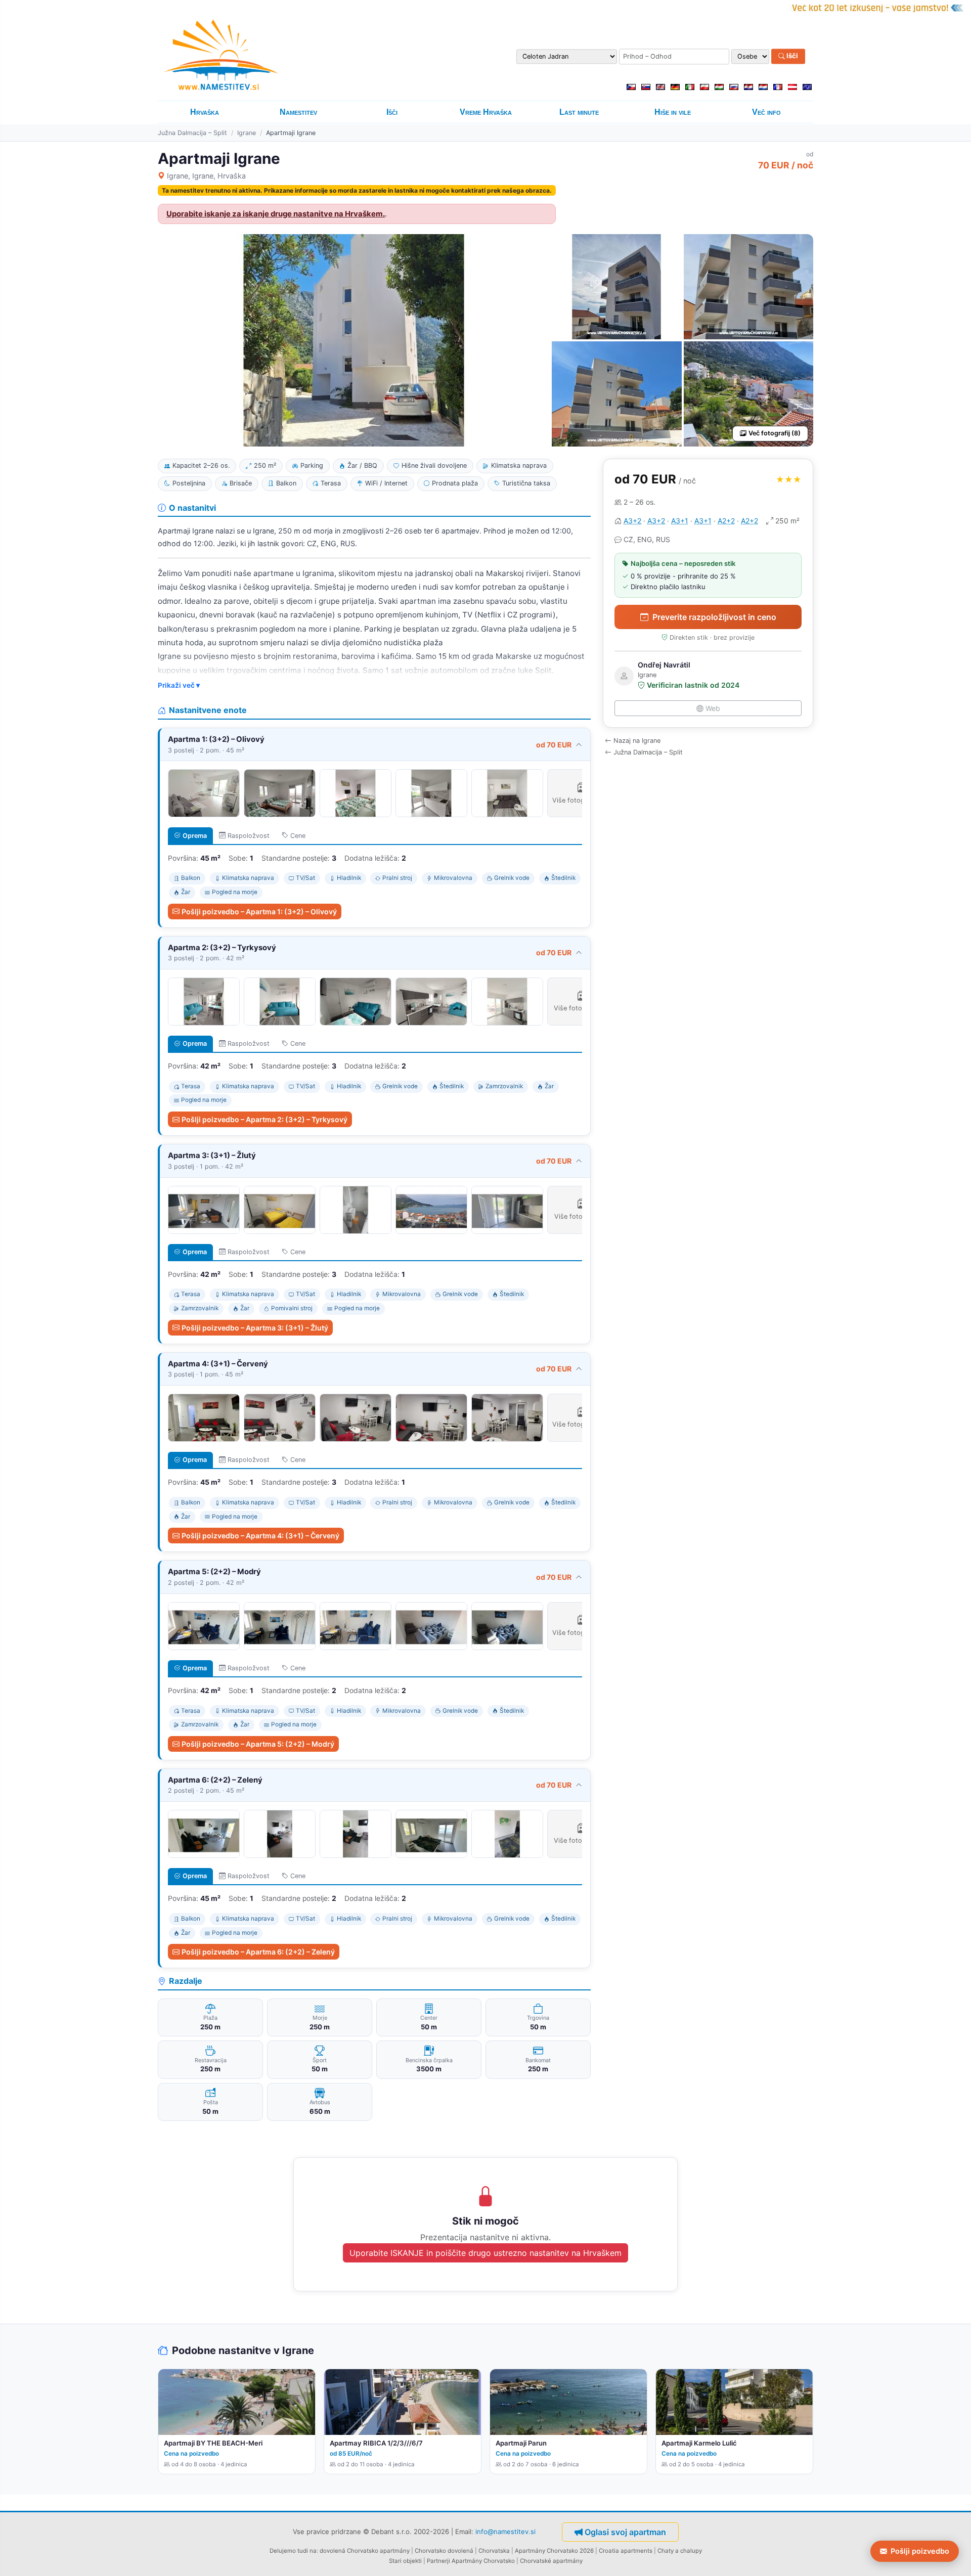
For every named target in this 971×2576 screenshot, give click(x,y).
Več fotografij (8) (775, 433)
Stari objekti (405, 2561)
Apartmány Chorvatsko (483, 2561)
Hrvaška (205, 112)
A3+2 (632, 521)
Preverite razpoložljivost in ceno (714, 617)
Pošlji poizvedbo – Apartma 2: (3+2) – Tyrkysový (264, 1119)
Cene (298, 836)
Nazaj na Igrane (637, 741)
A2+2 (726, 521)
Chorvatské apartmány (551, 2561)
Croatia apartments (626, 2551)
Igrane (247, 133)
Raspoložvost (249, 836)
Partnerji (438, 2561)
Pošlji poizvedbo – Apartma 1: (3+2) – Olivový (259, 912)
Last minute (579, 112)
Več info (766, 112)
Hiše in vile (673, 112)
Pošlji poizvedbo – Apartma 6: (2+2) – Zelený (258, 1952)
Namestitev (298, 112)
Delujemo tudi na (293, 2551)
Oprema (195, 836)
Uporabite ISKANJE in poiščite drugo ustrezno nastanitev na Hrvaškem (485, 2253)
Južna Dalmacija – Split (192, 133)
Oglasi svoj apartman (625, 2532)
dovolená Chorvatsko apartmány (365, 2551)
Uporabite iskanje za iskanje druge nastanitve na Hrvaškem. (276, 214)
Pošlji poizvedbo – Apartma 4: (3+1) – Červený (260, 1536)
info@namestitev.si (505, 2531)
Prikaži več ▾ (179, 685)
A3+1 (680, 521)
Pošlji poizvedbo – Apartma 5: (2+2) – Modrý (258, 1744)
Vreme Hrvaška (486, 112)
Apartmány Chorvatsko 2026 (554, 2551)
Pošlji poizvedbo (920, 2551)
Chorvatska (494, 2551)
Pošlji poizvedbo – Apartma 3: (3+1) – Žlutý (255, 1328)
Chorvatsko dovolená (444, 2551)
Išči (791, 56)
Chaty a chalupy (680, 2551)
